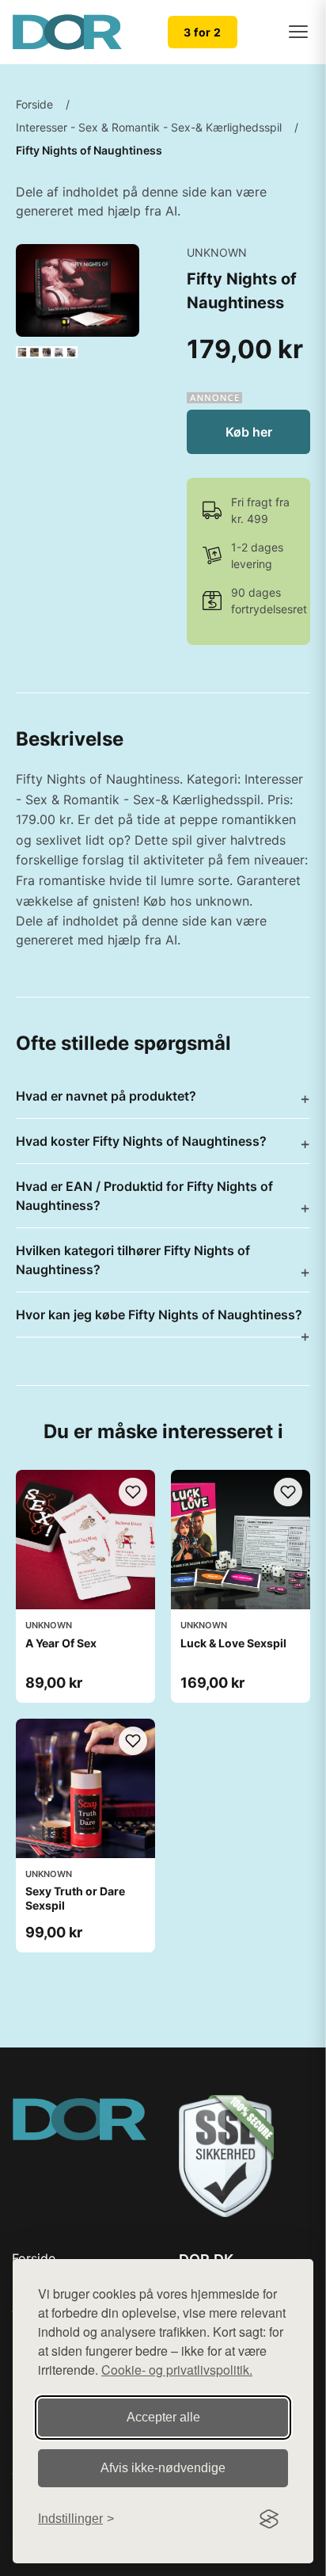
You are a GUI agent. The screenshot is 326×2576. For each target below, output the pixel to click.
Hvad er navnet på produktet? (106, 1096)
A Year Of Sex (61, 1643)
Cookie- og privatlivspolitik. (177, 2370)
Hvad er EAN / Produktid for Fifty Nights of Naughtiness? (144, 1196)
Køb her (249, 432)
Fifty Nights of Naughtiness (89, 150)
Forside (34, 104)
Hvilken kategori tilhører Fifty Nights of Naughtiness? (133, 1260)
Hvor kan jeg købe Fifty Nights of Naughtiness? (159, 1315)
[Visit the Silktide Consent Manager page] (269, 2519)
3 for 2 (203, 32)
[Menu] (298, 32)
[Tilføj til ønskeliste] (133, 1492)
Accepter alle (163, 2417)
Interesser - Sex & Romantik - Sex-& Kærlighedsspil (149, 127)
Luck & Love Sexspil (233, 1643)
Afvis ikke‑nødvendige (163, 2468)
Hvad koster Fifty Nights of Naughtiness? (141, 1141)
